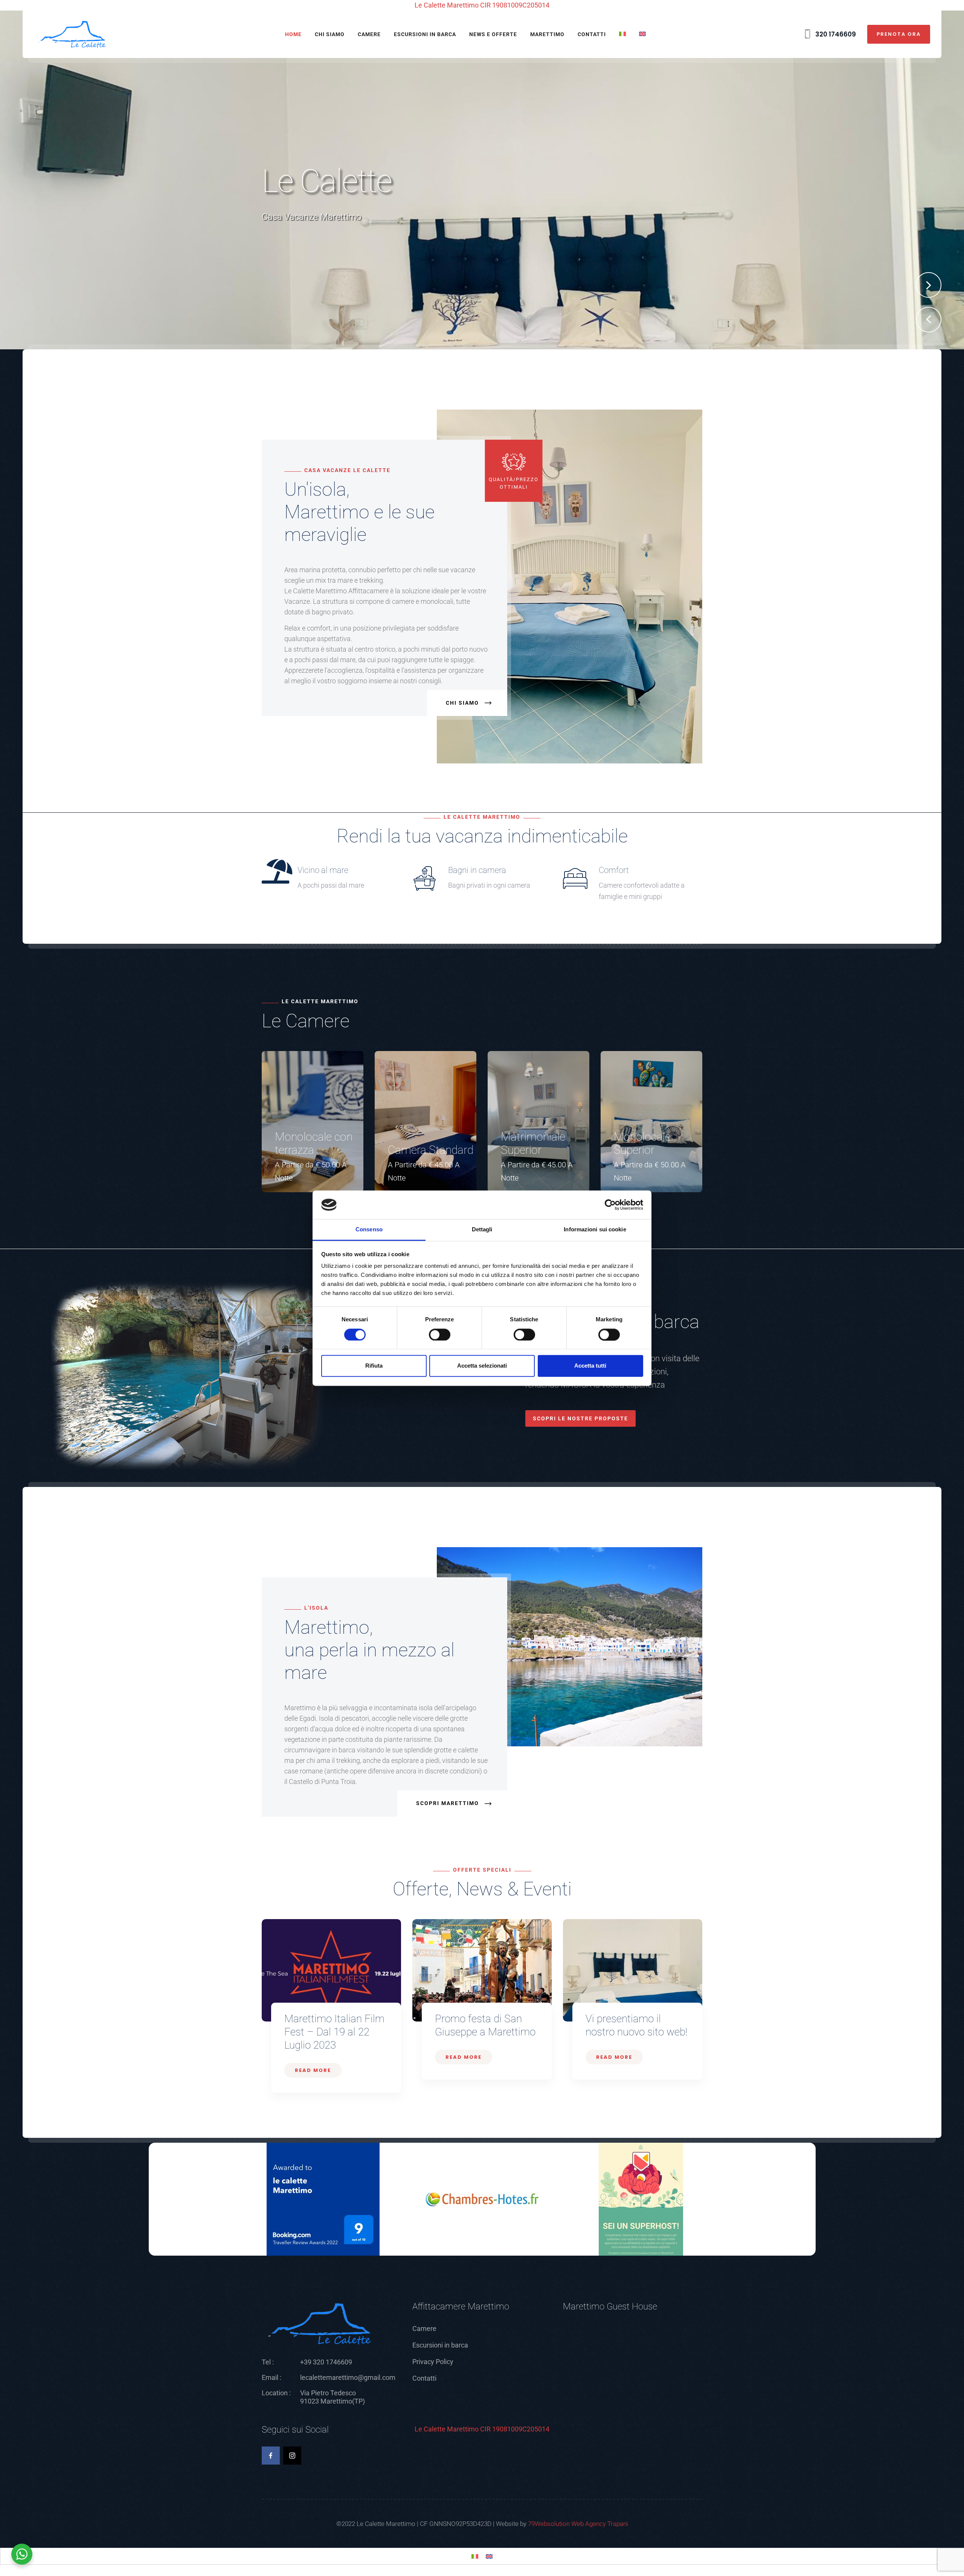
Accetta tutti (590, 1366)
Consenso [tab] (369, 1230)
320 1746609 (835, 34)
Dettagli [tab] (482, 1230)
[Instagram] (292, 2456)
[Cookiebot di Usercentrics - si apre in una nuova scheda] (610, 1205)
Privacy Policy (433, 2362)
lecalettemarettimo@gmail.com (348, 2377)
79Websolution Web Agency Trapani (578, 2524)
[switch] (440, 1334)
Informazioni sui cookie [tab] (595, 1230)
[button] (929, 320)
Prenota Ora (899, 34)
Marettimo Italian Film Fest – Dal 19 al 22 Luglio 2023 (334, 2032)
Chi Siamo (330, 34)
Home (293, 34)
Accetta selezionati (482, 1366)
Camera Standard (431, 1150)
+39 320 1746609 (326, 2362)
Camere (369, 34)
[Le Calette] (72, 34)
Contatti (592, 34)
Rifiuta (374, 1366)
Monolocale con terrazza (314, 1143)
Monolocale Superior (642, 1143)
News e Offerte (493, 34)
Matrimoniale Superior (533, 1143)
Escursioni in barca (425, 34)
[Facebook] (271, 2456)
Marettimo (547, 34)
